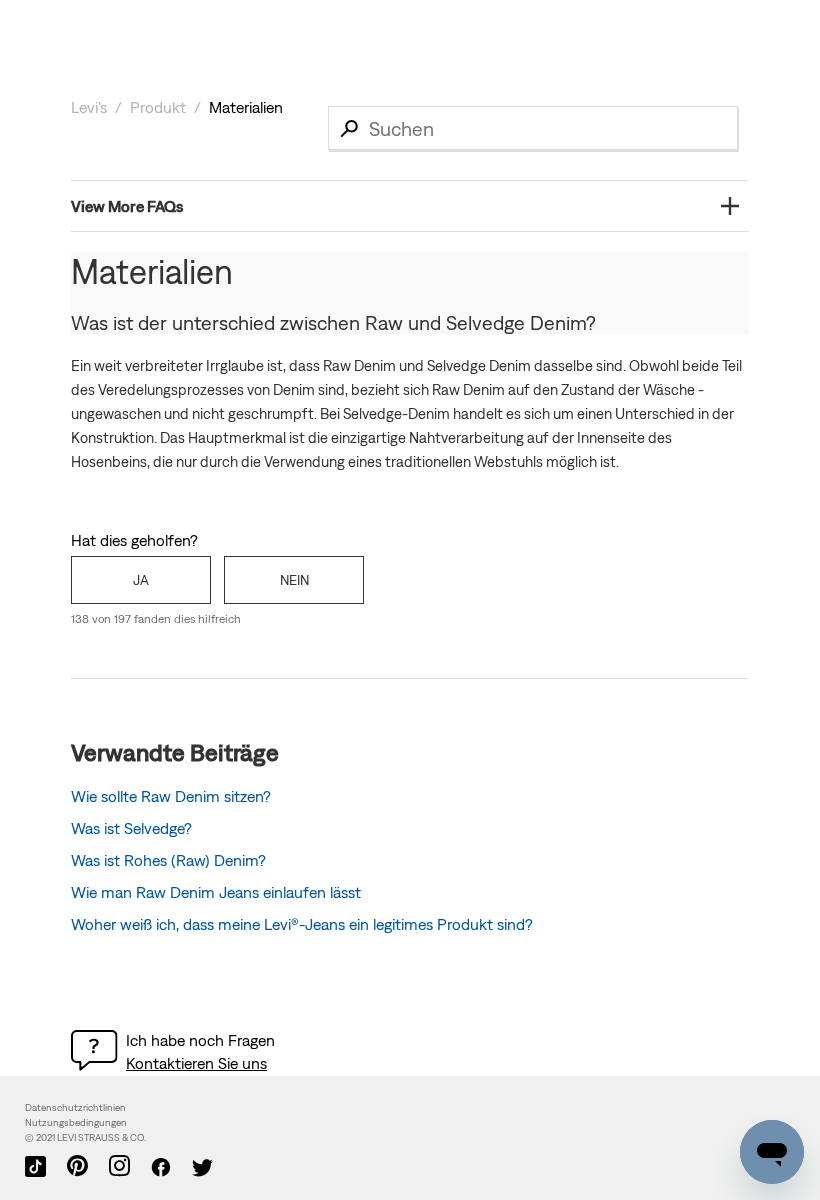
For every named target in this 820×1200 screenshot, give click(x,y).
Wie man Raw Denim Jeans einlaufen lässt (216, 892)
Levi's (89, 107)
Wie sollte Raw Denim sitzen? (171, 796)
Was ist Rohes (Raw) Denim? (168, 860)
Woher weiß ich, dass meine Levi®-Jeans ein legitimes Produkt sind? (302, 924)
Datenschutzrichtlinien (75, 1107)
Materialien (246, 107)
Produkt (158, 107)
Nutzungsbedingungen (76, 1122)
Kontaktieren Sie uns (196, 1063)
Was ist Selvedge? (131, 828)
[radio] (141, 580)
